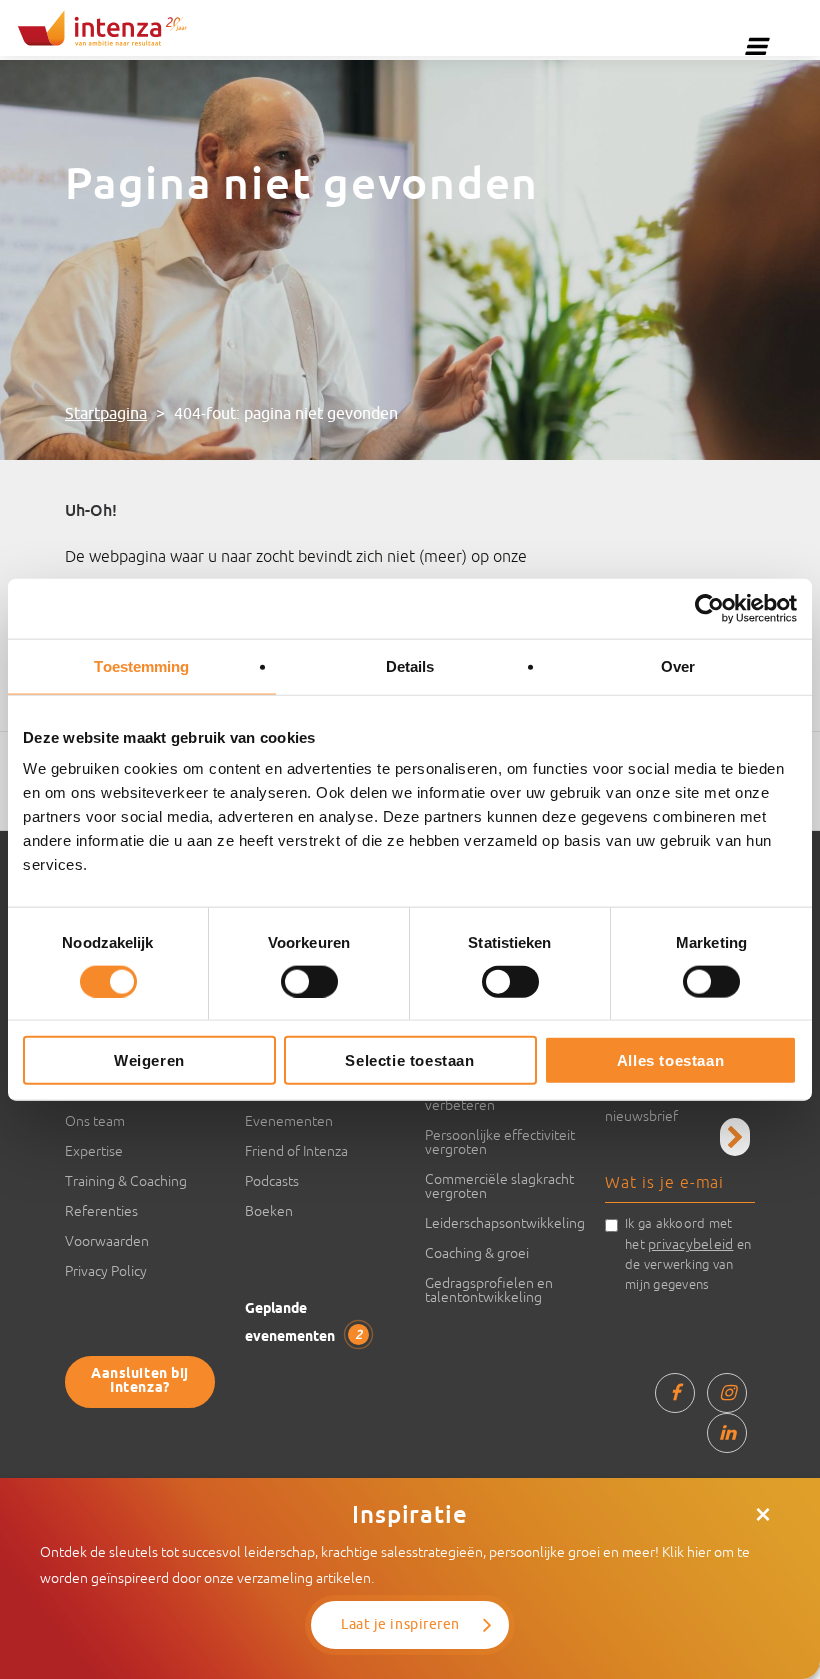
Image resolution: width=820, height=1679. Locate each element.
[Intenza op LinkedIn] (727, 1433)
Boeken (269, 1211)
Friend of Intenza (296, 1151)
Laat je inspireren (400, 1624)
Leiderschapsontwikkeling (500, 1223)
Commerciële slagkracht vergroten (499, 1186)
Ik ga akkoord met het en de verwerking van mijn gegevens (688, 1254)
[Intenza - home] (102, 28)
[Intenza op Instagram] (727, 1393)
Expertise (94, 1151)
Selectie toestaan (409, 1060)
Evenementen (289, 1121)
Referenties (101, 1211)
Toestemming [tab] (141, 665)
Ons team (95, 1121)
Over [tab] (678, 665)
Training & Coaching (126, 1181)
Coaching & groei (477, 1253)
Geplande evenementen (303, 1323)
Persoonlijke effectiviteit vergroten (500, 1142)
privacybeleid (690, 1244)
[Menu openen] (756, 46)
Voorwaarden (107, 1241)
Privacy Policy (106, 1271)
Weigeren (149, 1060)
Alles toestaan (670, 1060)
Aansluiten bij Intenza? (140, 1381)
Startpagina (106, 414)
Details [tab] (410, 665)
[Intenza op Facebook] (675, 1393)
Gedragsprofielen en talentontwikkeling (489, 1290)
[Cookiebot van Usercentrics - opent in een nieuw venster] (709, 608)
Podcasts (272, 1181)
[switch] (309, 981)
